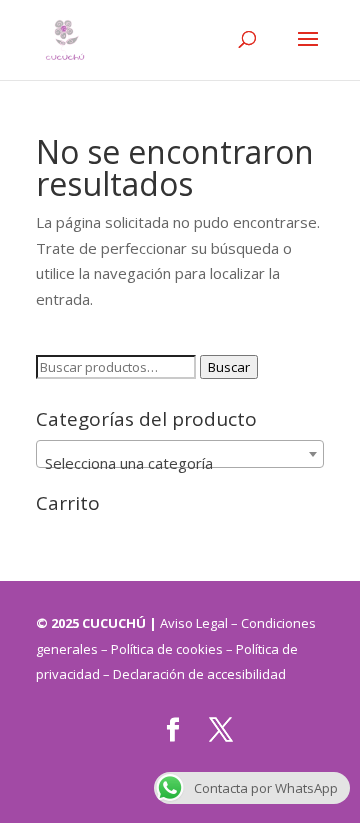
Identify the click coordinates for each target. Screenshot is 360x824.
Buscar (229, 367)
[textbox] (180, 462)
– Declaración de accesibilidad (194, 674)
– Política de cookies (162, 649)
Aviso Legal (195, 623)
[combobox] (180, 454)
